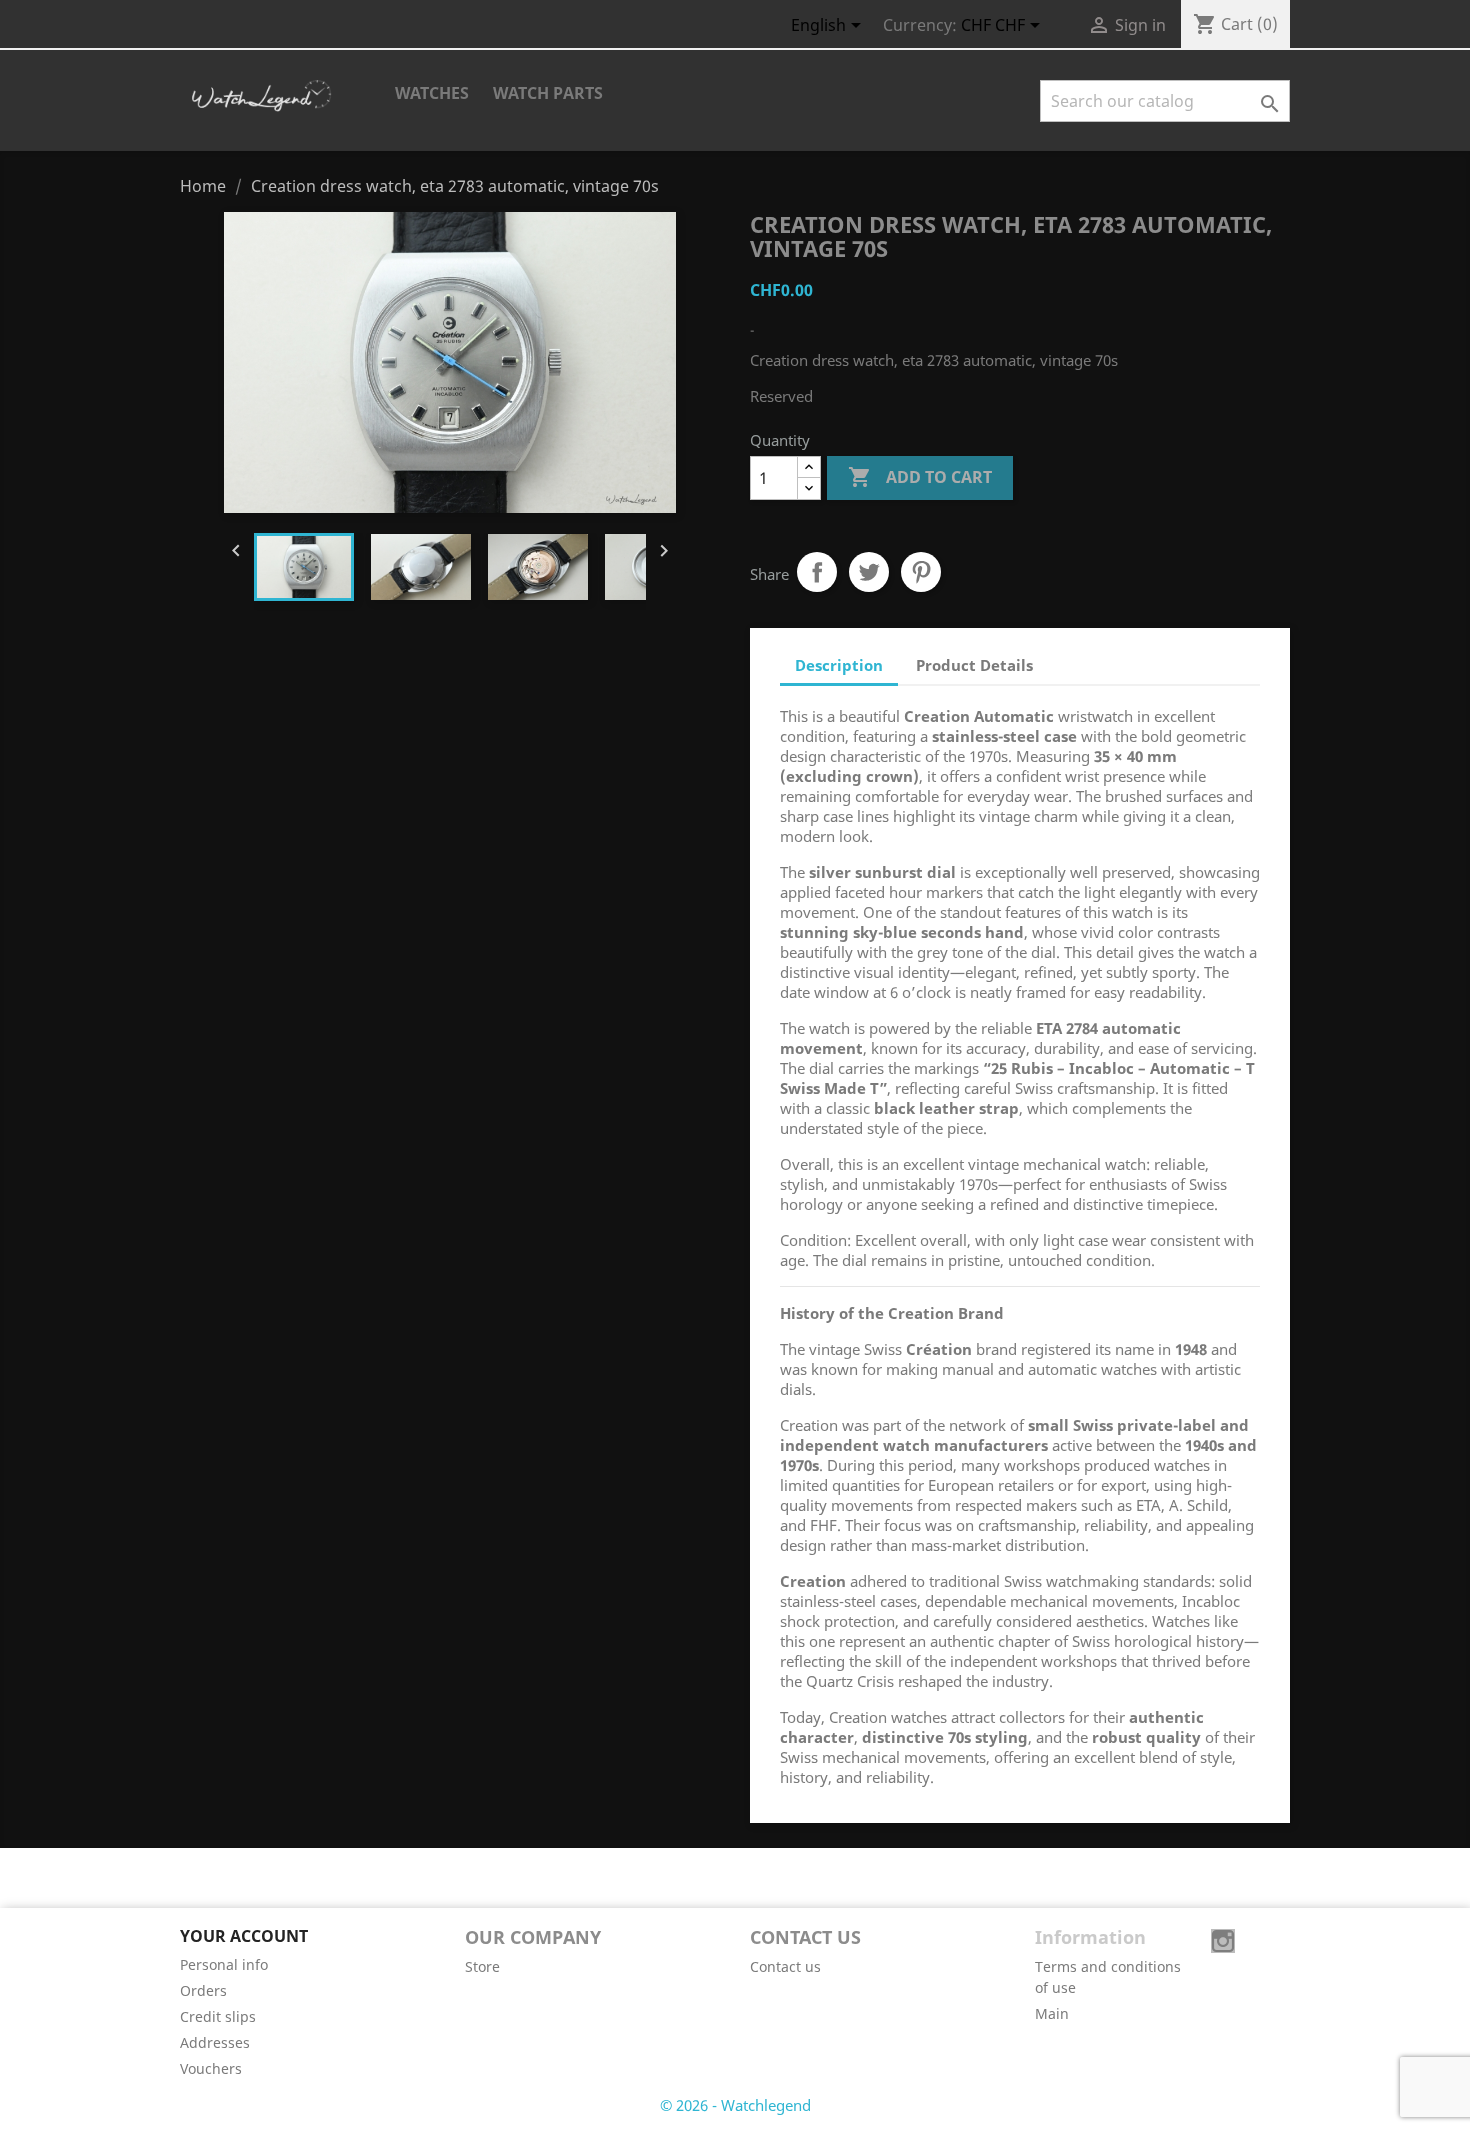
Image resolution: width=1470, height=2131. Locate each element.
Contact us (785, 1966)
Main (1052, 2013)
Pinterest (921, 572)
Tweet (869, 572)
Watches (432, 93)
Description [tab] (839, 665)
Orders (203, 1990)
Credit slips (218, 2016)
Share (817, 572)
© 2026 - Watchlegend (735, 2105)
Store (482, 1966)
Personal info (224, 1964)
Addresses (215, 2042)
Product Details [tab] (974, 665)
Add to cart (920, 477)
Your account (244, 1936)
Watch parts (548, 93)
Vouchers (211, 2068)
